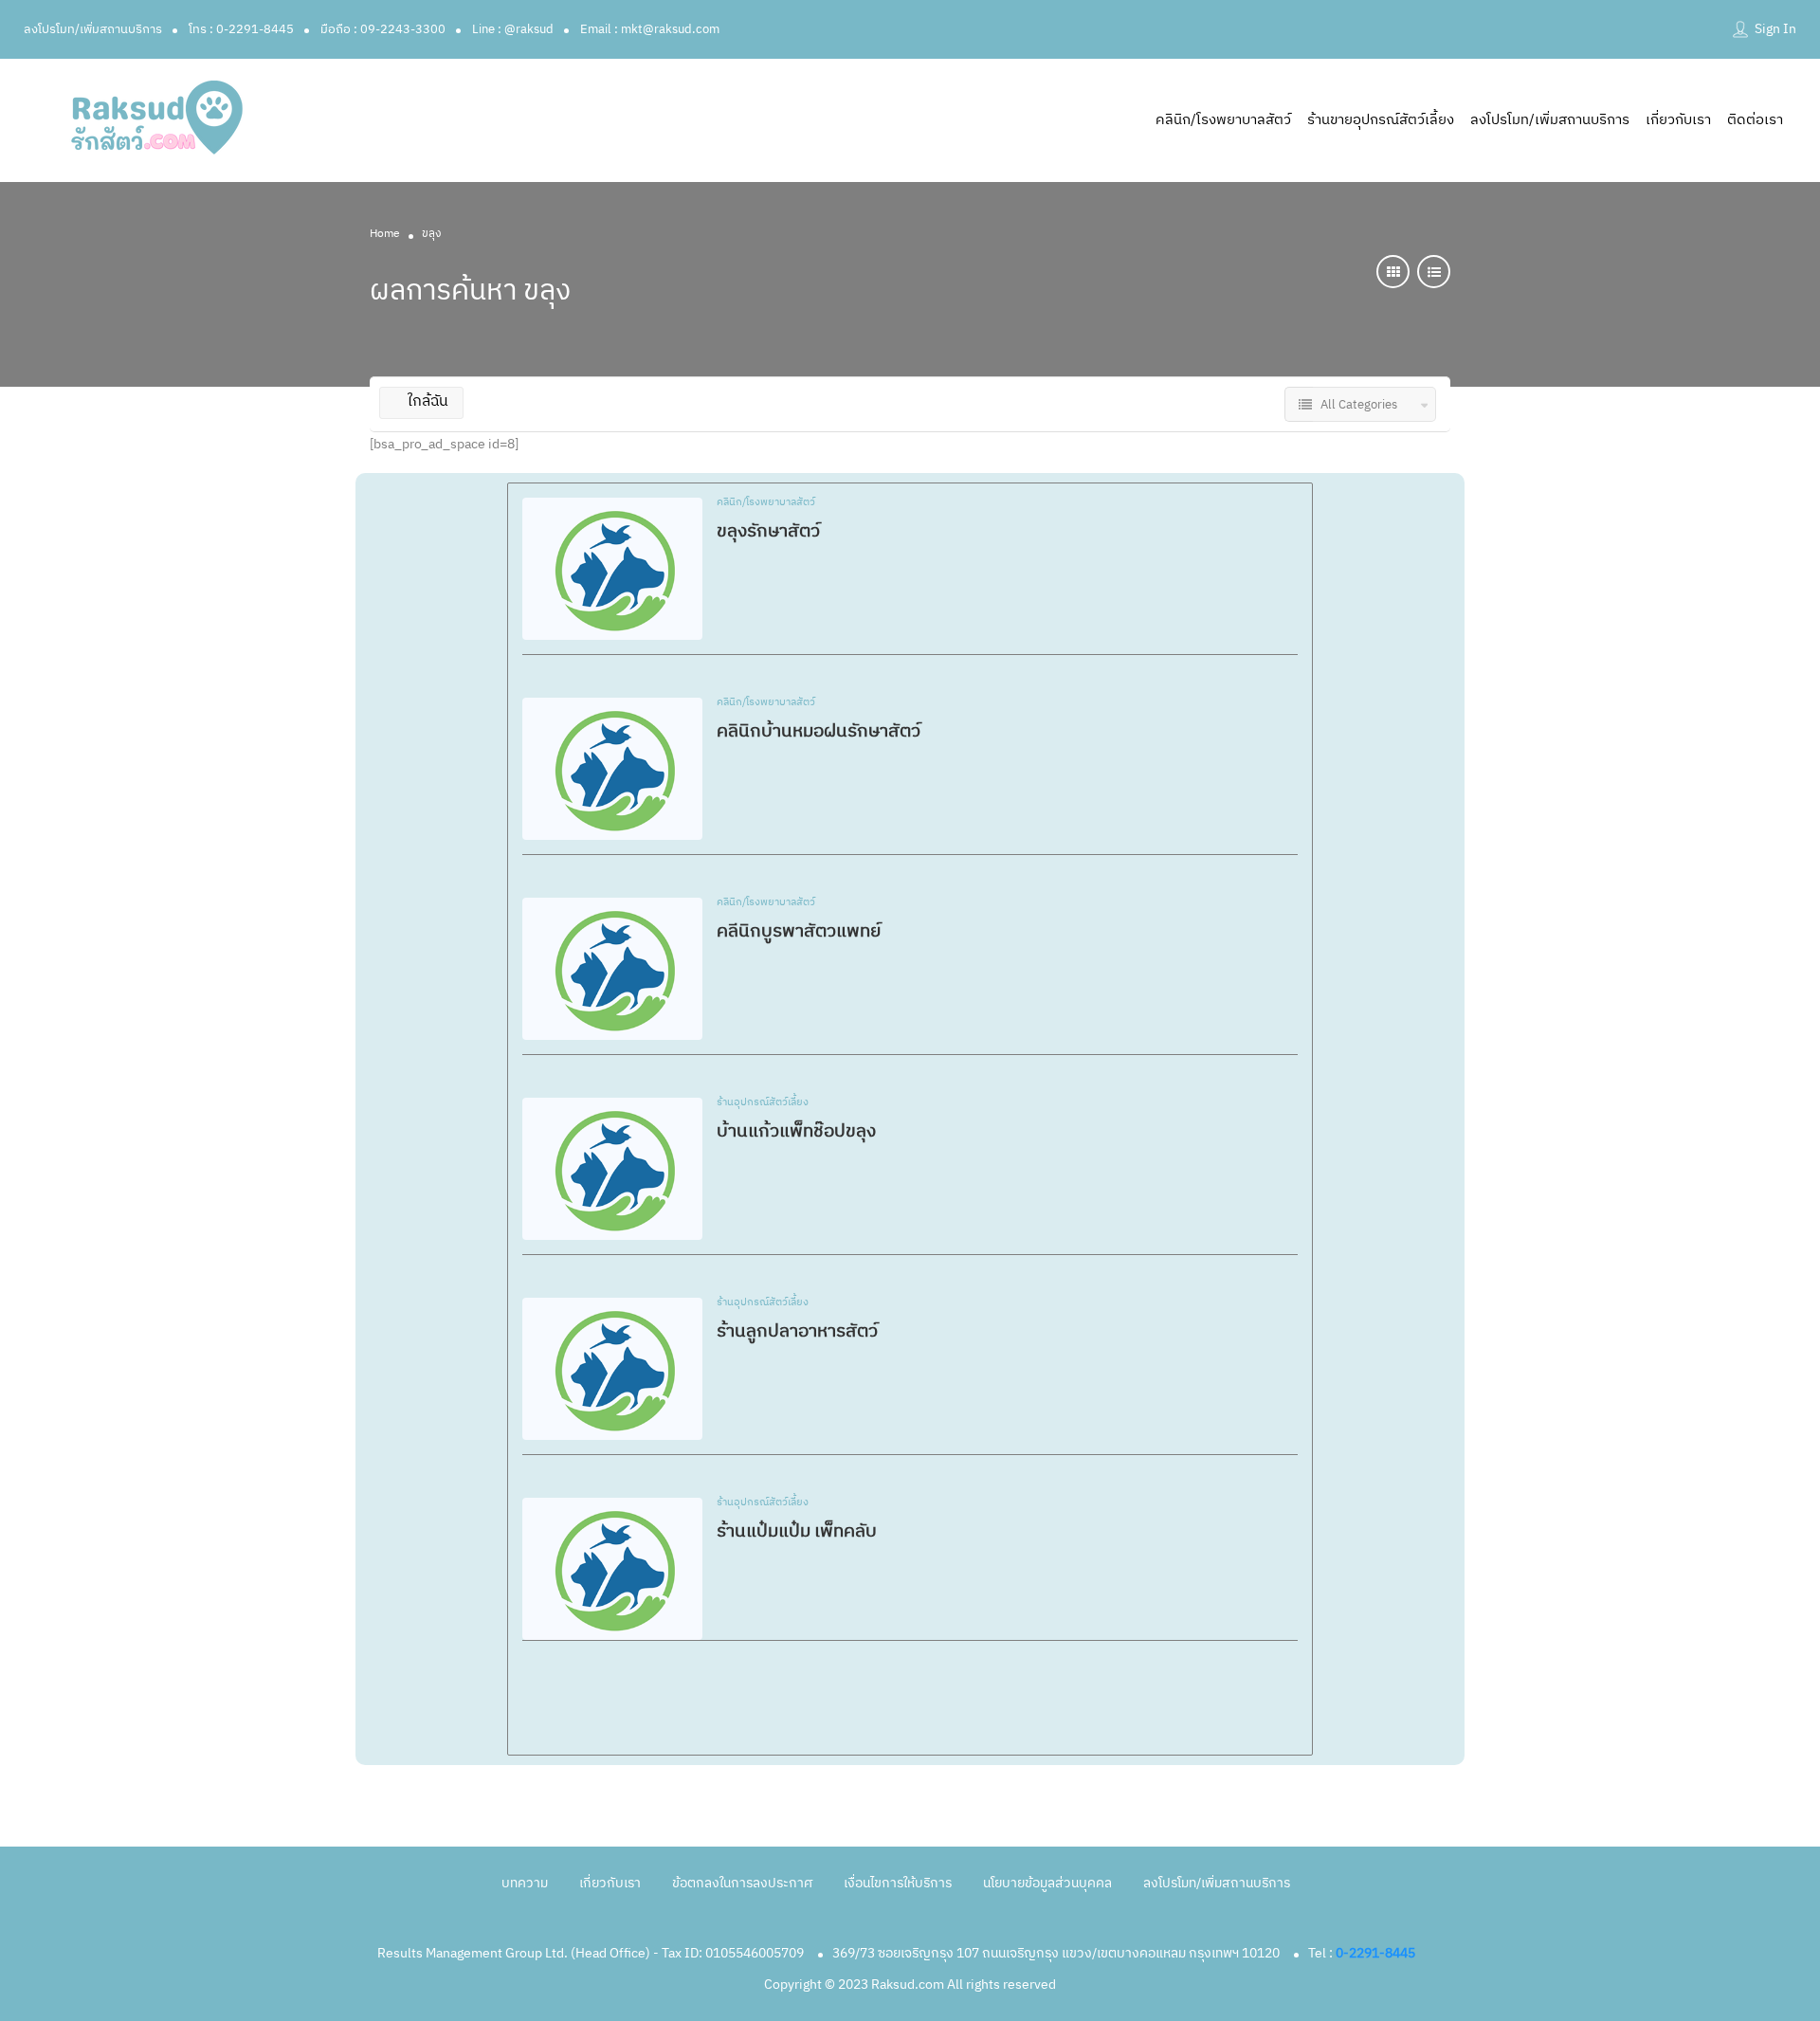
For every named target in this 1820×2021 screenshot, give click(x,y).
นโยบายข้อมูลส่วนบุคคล (1047, 1883)
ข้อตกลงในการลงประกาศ (742, 1883)
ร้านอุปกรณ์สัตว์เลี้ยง (763, 1103)
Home (385, 234)
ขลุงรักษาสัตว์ (768, 531)
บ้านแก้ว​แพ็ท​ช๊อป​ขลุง (796, 1131)
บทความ (525, 1883)
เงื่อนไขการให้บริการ (898, 1883)
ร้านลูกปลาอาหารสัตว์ (797, 1331)
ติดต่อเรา (1755, 120)
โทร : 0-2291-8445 (241, 29)
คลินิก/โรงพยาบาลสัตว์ (1223, 120)
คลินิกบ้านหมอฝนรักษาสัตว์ (819, 731)
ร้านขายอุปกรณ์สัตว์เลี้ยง (1381, 120)
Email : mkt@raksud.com (650, 29)
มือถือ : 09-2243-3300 (383, 29)
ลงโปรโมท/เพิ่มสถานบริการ (93, 29)
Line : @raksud (513, 29)
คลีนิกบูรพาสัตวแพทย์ (799, 931)
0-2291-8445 (1375, 1953)
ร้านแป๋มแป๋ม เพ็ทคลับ (797, 1531)
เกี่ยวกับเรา (1678, 120)
